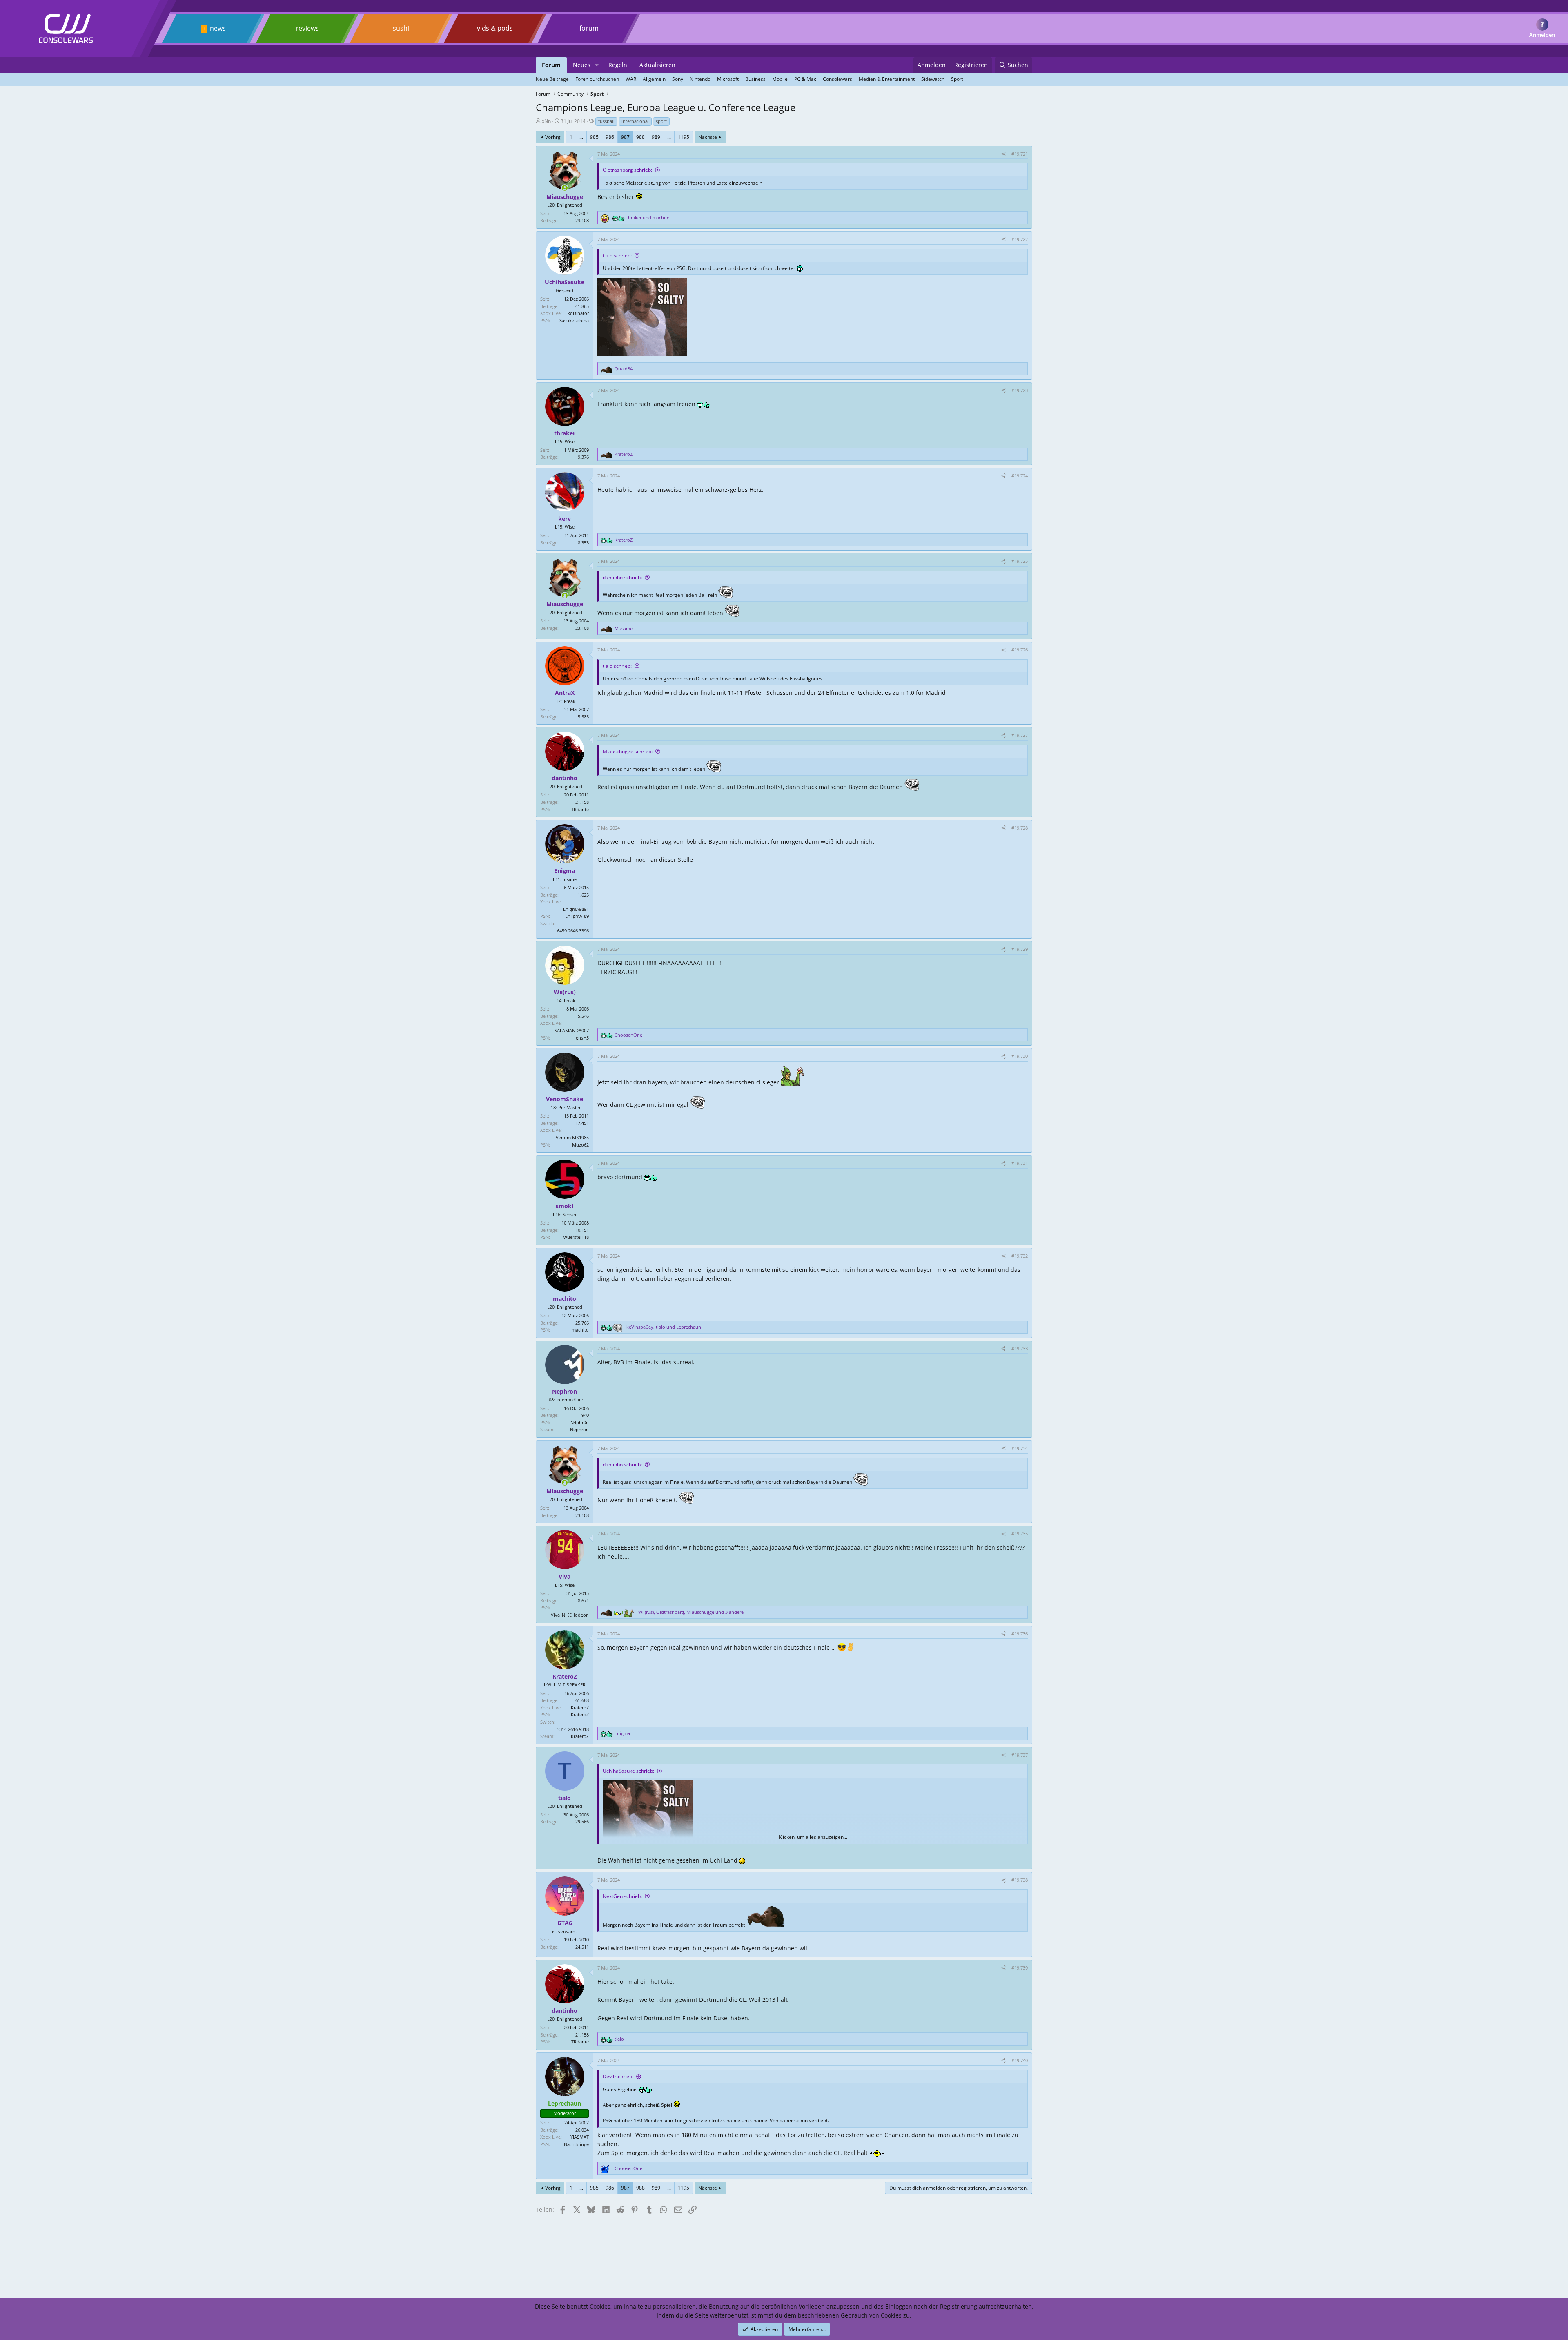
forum (589, 28)
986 (610, 137)
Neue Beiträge (552, 79)
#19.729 (1020, 949)
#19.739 (1020, 1968)
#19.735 (1020, 1534)
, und (664, 1327)
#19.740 (1020, 2060)
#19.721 (1020, 154)
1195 (684, 137)
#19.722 (1020, 239)
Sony (678, 79)
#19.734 (1020, 1448)
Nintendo (700, 79)
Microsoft (728, 79)
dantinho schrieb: (622, 577)
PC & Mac (805, 79)
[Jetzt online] (565, 188)
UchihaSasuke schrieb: (628, 1771)
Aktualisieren (657, 65)
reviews (307, 28)
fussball (606, 121)
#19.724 (1020, 476)
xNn (546, 121)
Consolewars (837, 79)
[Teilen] (1003, 154)
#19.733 (1020, 1348)
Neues (582, 65)
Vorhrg (553, 137)
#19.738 (1020, 1880)
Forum (551, 65)
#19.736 (1020, 1634)
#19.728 (1020, 828)
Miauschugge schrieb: (628, 751)
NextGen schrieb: (622, 1896)
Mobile (780, 79)
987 (625, 137)
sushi (401, 28)
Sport (957, 79)
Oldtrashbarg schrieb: (627, 170)
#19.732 (1020, 1256)
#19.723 (1020, 390)
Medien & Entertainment (887, 79)
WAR (631, 79)
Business (755, 79)
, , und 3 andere (691, 1612)
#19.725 (1020, 561)
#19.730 (1020, 1056)
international (635, 121)
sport (661, 121)
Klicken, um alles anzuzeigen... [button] (813, 1837)
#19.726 (1020, 650)
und (648, 217)
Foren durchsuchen (597, 79)
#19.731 (1020, 1163)
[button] (597, 65)
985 (594, 137)
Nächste (708, 137)
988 (640, 137)
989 (656, 137)
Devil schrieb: (618, 2076)
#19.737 (1020, 1755)
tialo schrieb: (617, 255)
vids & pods (495, 28)
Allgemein (654, 79)
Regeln (618, 65)
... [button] (581, 137)
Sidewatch (933, 79)
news (218, 28)
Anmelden (1542, 35)
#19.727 (1020, 735)
